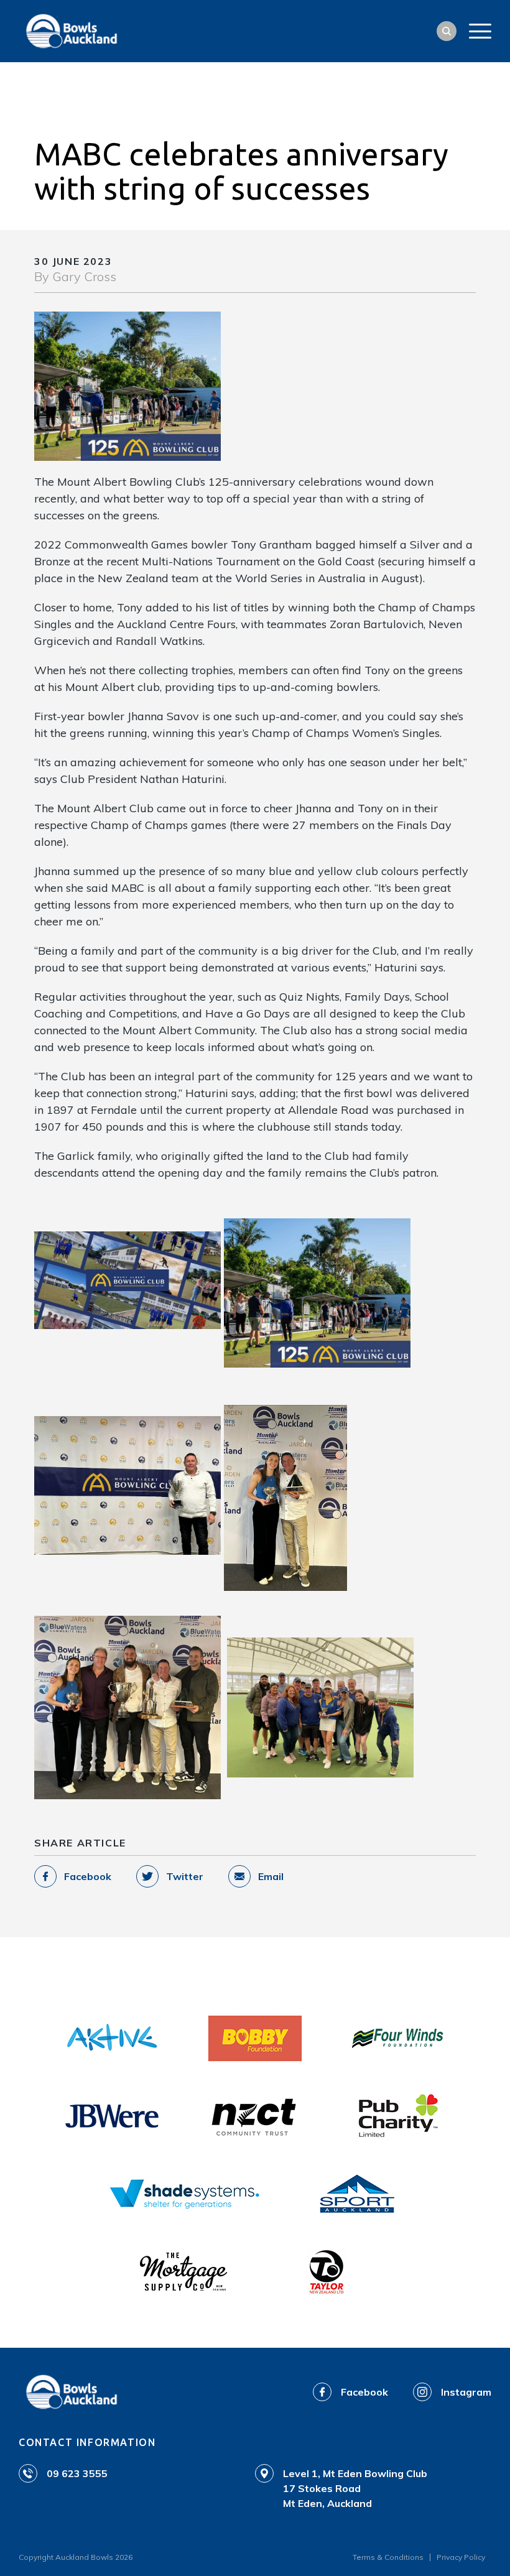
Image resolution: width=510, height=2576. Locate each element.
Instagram (466, 2392)
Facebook (88, 1876)
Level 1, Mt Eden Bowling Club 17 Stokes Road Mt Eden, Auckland (355, 2488)
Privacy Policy (461, 2557)
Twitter (185, 1876)
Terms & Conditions (388, 2557)
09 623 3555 (77, 2473)
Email (271, 1876)
